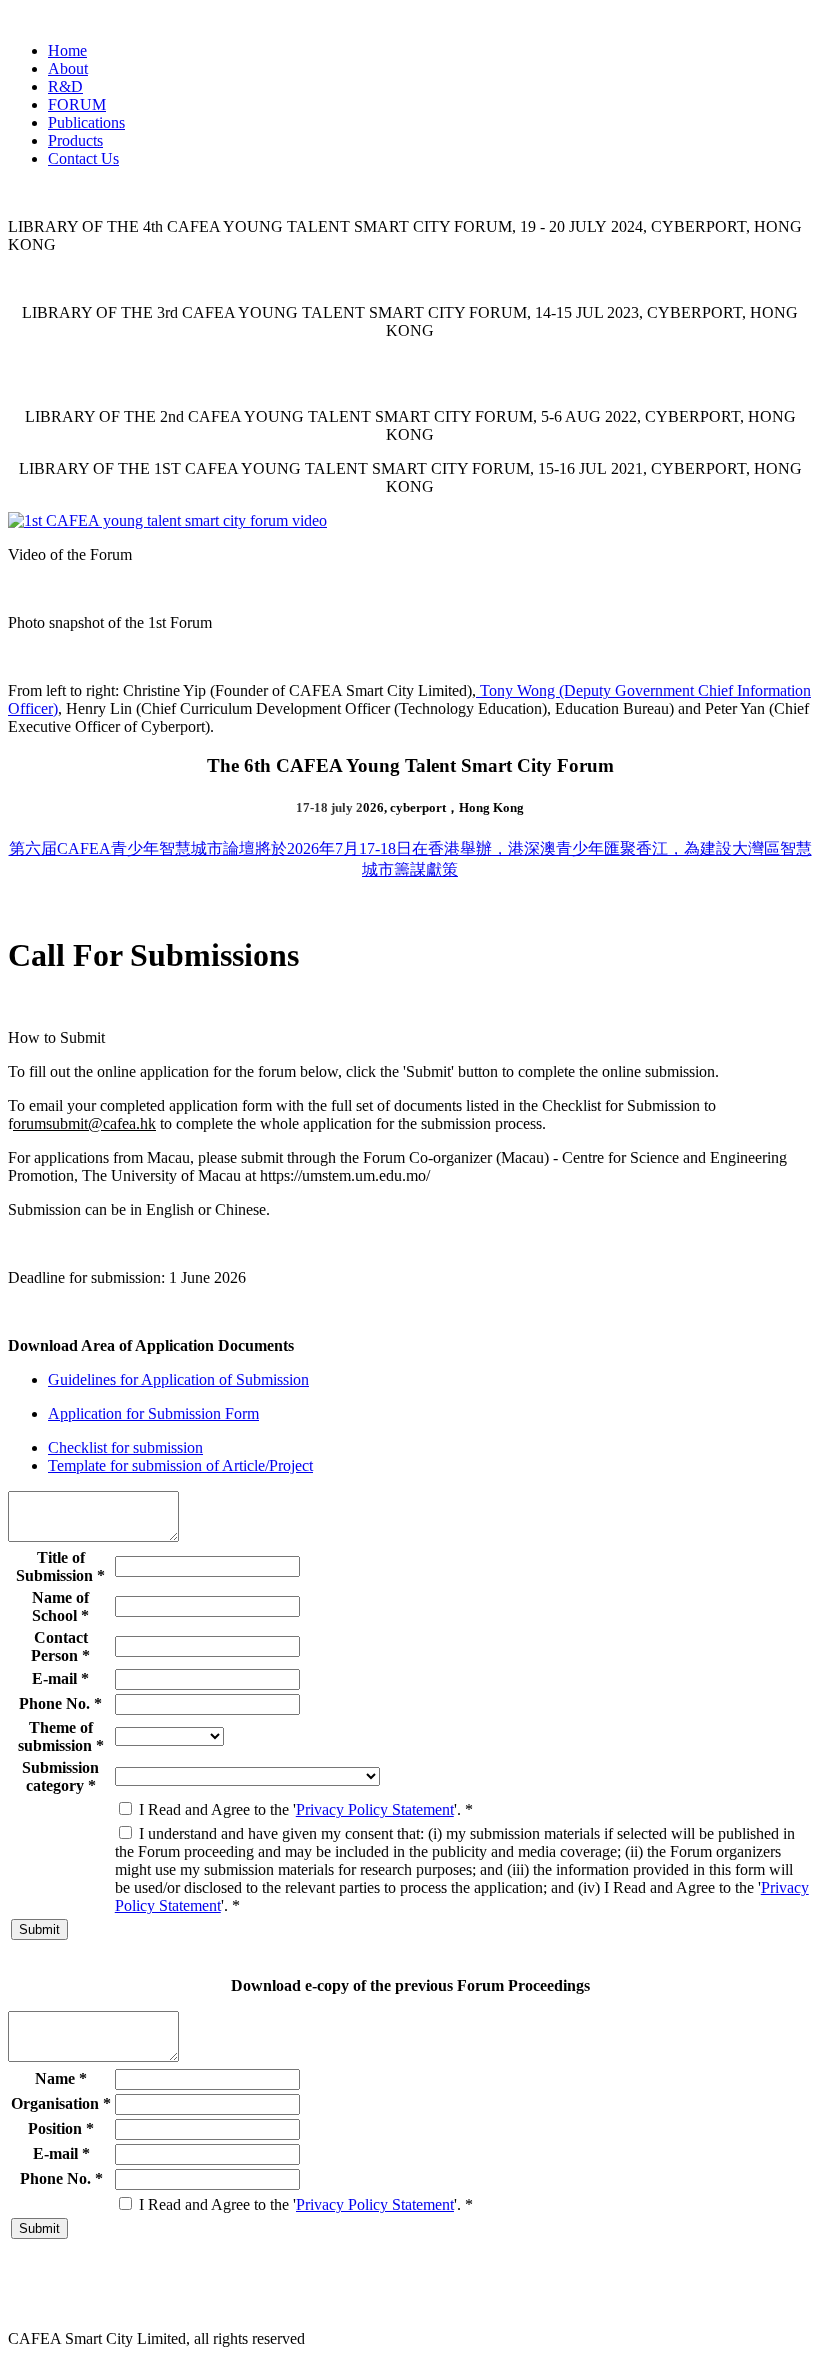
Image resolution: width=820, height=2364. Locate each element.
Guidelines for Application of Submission (178, 1379)
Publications (86, 122)
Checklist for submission (125, 1447)
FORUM (77, 104)
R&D (65, 86)
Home (67, 50)
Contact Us (83, 158)
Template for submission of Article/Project (180, 1465)
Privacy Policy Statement (375, 1809)
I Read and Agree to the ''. (304, 1809)
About (68, 68)
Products (75, 140)
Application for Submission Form (153, 1413)
